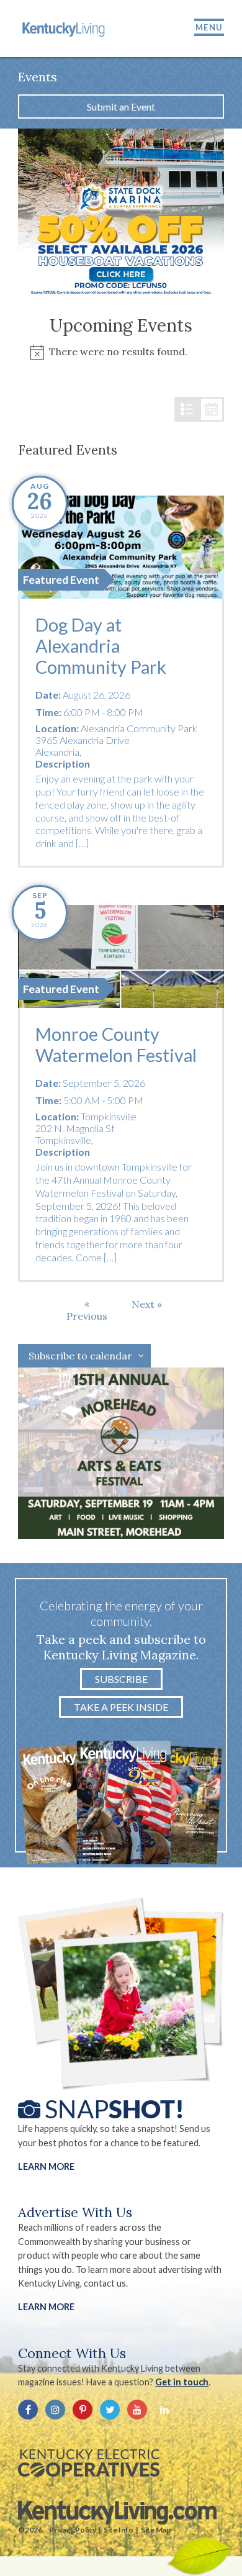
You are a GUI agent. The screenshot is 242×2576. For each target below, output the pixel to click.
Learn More (46, 2166)
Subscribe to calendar (80, 1356)
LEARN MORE (46, 2307)
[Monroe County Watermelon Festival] (121, 956)
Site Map (156, 2530)
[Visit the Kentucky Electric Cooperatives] (89, 2463)
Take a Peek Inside (121, 1707)
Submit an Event (121, 107)
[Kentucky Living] (65, 29)
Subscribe (121, 1679)
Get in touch (182, 2382)
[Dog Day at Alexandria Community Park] (121, 547)
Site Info (119, 2530)
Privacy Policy (73, 2530)
